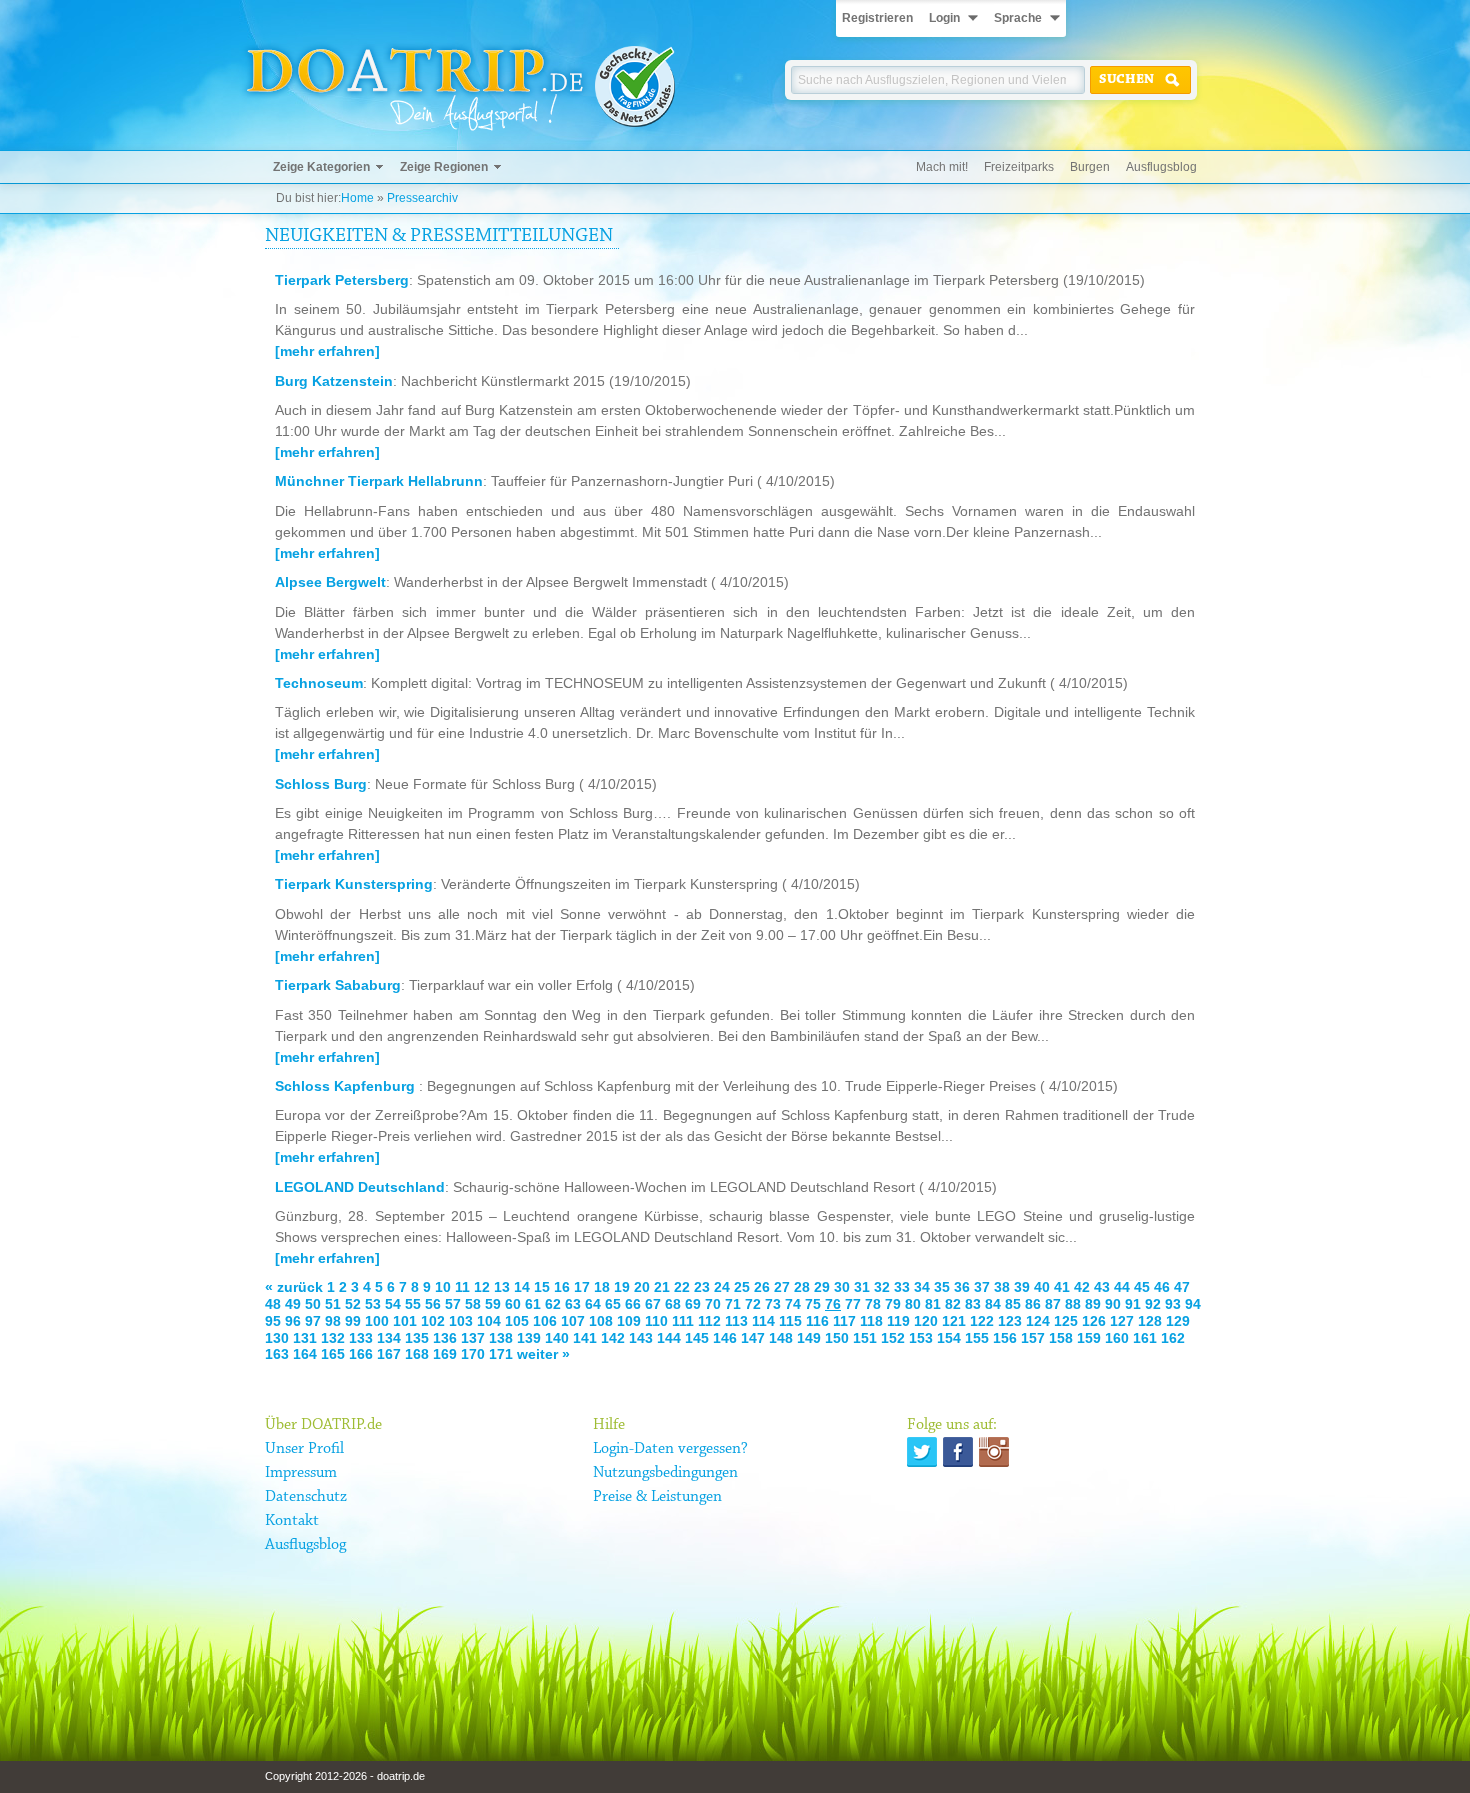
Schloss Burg (321, 784)
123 (1010, 1321)
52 (353, 1304)
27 (782, 1287)
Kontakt (292, 1521)
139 (529, 1338)
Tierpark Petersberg (342, 280)
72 (753, 1304)
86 (1033, 1304)
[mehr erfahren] (327, 351)
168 (417, 1354)
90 (1113, 1304)
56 (433, 1304)
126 (1094, 1321)
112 (709, 1321)
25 (742, 1287)
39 (1022, 1287)
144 (669, 1338)
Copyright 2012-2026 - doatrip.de (345, 1776)
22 (682, 1287)
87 (1053, 1304)
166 (361, 1354)
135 (417, 1338)
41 (1062, 1287)
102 (433, 1321)
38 (1002, 1287)
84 (993, 1304)
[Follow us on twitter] (922, 1452)
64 (593, 1304)
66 (633, 1304)
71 (733, 1304)
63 (573, 1304)
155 (977, 1338)
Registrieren (877, 18)
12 (482, 1287)
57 (453, 1304)
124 (1038, 1321)
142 (613, 1338)
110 (656, 1321)
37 (982, 1287)
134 (389, 1338)
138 (501, 1338)
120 (926, 1321)
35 (942, 1287)
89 (1093, 1304)
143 (641, 1338)
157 (1033, 1338)
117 (844, 1321)
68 (673, 1304)
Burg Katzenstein (334, 381)
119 (898, 1321)
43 (1102, 1287)
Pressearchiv (422, 198)
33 (902, 1287)
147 (753, 1338)
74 (793, 1304)
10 (443, 1287)
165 (333, 1354)
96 (293, 1321)
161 (1145, 1338)
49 (293, 1304)
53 (373, 1304)
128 (1150, 1321)
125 (1066, 1321)
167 (389, 1354)
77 (853, 1304)
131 (305, 1338)
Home (357, 198)
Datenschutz (306, 1497)
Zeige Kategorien (321, 167)
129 (1178, 1321)
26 (762, 1287)
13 (502, 1287)
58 (473, 1304)
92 (1153, 1304)
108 (601, 1321)
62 (553, 1304)
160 (1117, 1338)
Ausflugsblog (1161, 167)
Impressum (301, 1473)
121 (954, 1321)
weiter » (543, 1354)
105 (517, 1321)
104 (489, 1321)
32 (882, 1287)
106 (545, 1321)
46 (1162, 1287)
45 (1142, 1287)
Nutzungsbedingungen (665, 1473)
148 (781, 1338)
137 (473, 1338)
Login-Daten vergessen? (670, 1449)
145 (697, 1338)
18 (602, 1287)
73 (773, 1304)
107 (573, 1321)
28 (802, 1287)
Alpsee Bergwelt (330, 582)
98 (333, 1321)
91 (1133, 1304)
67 (653, 1304)
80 (913, 1304)
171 (501, 1354)
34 (922, 1287)
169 (445, 1354)
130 (277, 1338)
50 (313, 1304)
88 (1073, 1304)
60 (513, 1304)
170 (473, 1354)
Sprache (1018, 18)
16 (562, 1287)
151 (865, 1338)
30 (842, 1287)
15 (542, 1287)
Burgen (1090, 167)
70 (713, 1304)
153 (921, 1338)
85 (1013, 1304)
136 (445, 1338)
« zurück (294, 1287)
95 (273, 1321)
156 (1005, 1338)
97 (313, 1321)
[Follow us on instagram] (994, 1452)
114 (763, 1321)
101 (405, 1321)
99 (353, 1321)
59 (493, 1304)
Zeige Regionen (444, 167)
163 (277, 1354)
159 (1089, 1338)
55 (413, 1304)
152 (893, 1338)
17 (582, 1287)
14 (522, 1287)
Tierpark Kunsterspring (354, 884)
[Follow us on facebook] (958, 1452)
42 (1082, 1287)
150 (837, 1338)
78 (873, 1304)
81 (933, 1304)
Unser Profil (304, 1449)
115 (790, 1321)
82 (953, 1304)
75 (813, 1304)
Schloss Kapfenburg (347, 1086)
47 (1182, 1287)
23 (702, 1287)
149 (809, 1338)
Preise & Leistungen (657, 1497)
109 (629, 1321)
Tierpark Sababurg (338, 985)
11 (462, 1287)
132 (333, 1338)
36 (962, 1287)
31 (862, 1287)
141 (585, 1338)
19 (622, 1287)
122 (982, 1321)
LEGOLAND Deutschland (360, 1187)
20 (642, 1287)
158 (1061, 1338)
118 (871, 1321)
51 (333, 1304)
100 (377, 1321)
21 (662, 1287)
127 (1122, 1321)
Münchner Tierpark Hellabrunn (379, 481)
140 (557, 1338)
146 (725, 1338)
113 (736, 1321)
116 (817, 1321)
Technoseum (319, 683)
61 (533, 1304)
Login (944, 18)
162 (1173, 1338)
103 (461, 1321)
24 (722, 1287)
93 (1173, 1304)
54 (393, 1304)
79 (893, 1304)
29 (822, 1287)
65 (613, 1304)
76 (833, 1304)
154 (949, 1338)
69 (693, 1304)
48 (273, 1304)
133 (361, 1338)
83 (973, 1304)
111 (683, 1321)
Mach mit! (942, 167)
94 (1193, 1304)
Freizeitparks (1019, 167)
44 (1122, 1287)
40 (1042, 1287)
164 (305, 1354)
